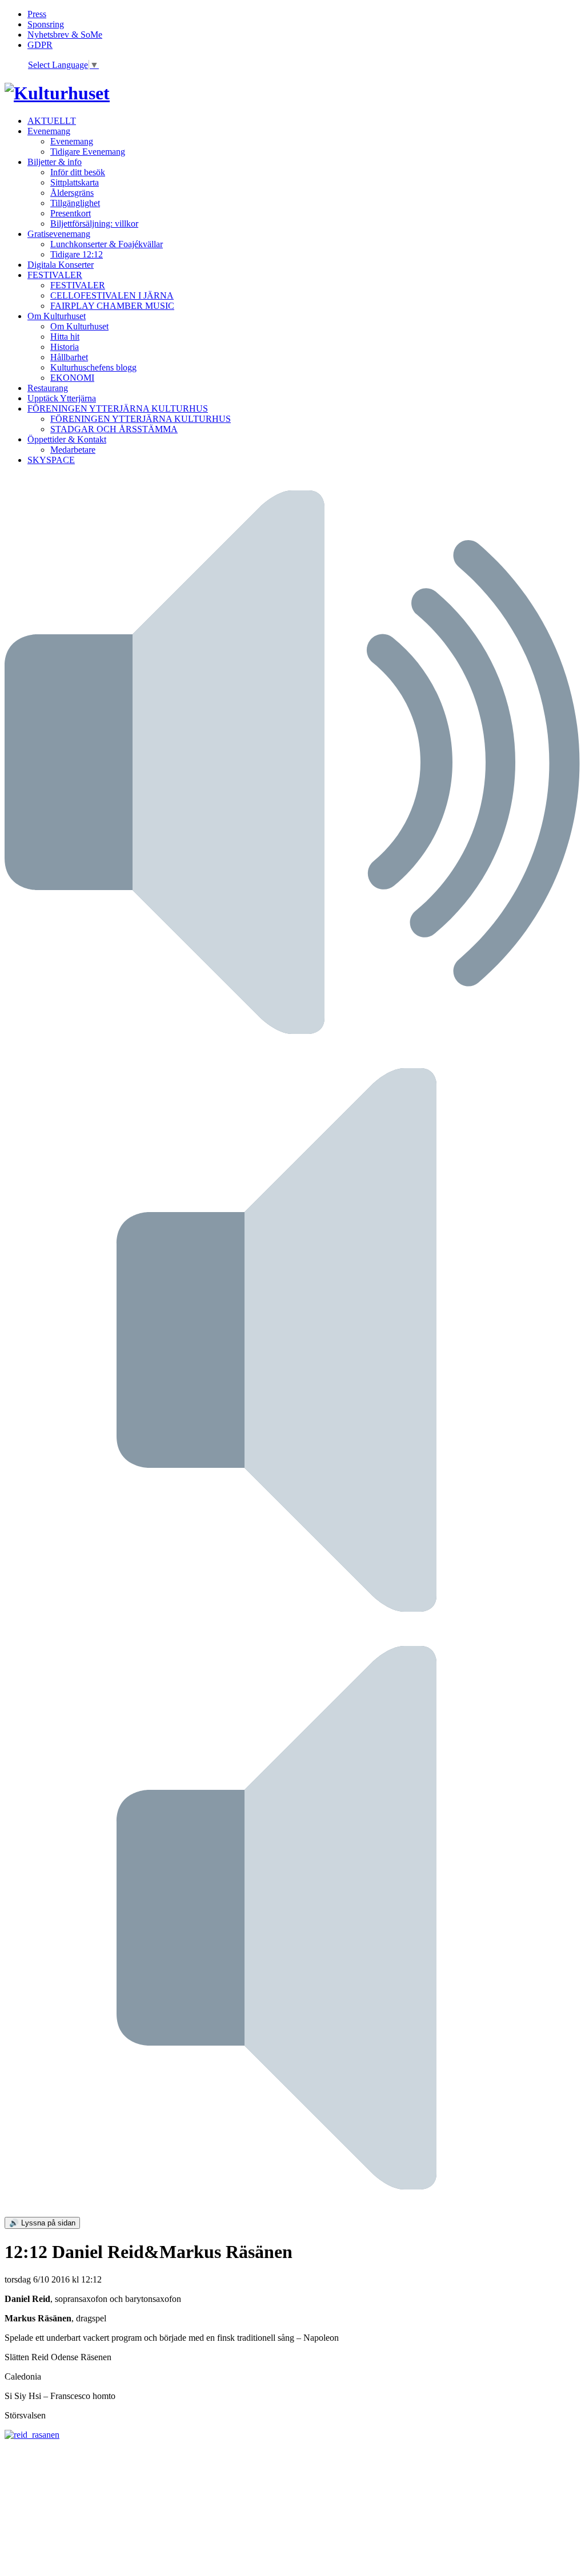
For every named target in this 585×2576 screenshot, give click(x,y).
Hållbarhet (69, 357)
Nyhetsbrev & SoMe (65, 35)
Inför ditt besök (78, 172)
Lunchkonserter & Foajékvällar (107, 244)
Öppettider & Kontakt (67, 439)
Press (37, 14)
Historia (65, 347)
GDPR (40, 45)
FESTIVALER (55, 275)
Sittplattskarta (75, 182)
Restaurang (48, 388)
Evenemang (49, 131)
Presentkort (71, 213)
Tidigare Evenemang (88, 152)
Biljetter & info (55, 162)
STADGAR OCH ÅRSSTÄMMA (114, 429)
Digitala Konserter (61, 265)
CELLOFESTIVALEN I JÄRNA (112, 295)
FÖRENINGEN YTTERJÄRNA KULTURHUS (118, 408)
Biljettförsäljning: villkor (94, 224)
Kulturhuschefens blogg (93, 367)
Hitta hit (65, 337)
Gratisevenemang (59, 234)
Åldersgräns (72, 193)
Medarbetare (73, 450)
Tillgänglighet (75, 203)
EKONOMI (72, 378)
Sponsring (46, 24)
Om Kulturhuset (57, 316)
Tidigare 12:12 (77, 254)
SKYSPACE (51, 460)
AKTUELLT (52, 121)
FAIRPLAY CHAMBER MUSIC (112, 306)
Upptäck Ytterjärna (62, 398)
